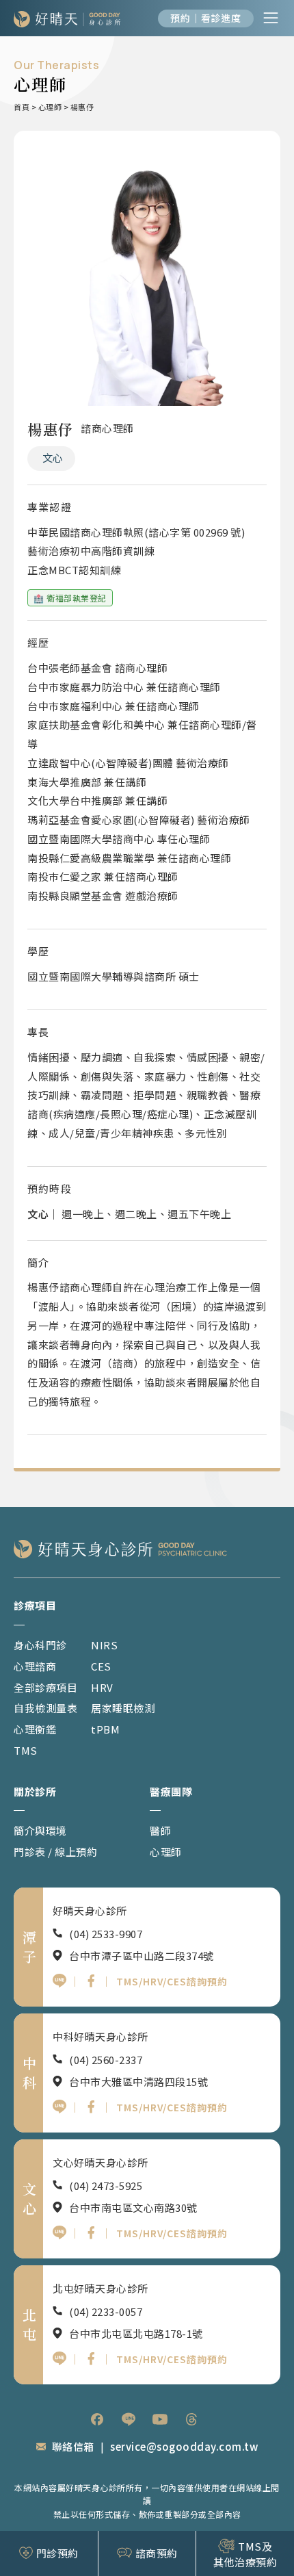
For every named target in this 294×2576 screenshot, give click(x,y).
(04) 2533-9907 (106, 1934)
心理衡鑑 (35, 1729)
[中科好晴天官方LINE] (59, 2107)
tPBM (105, 1729)
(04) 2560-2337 (106, 2060)
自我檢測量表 (45, 1708)
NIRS (104, 1645)
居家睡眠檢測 (123, 1708)
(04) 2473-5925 (106, 2186)
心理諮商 (35, 1666)
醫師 (160, 1830)
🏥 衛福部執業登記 (70, 598)
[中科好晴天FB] (91, 2107)
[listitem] (97, 2419)
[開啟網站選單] (271, 18)
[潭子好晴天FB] (91, 1981)
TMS (26, 1750)
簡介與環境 (40, 1830)
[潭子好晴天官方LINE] (59, 1981)
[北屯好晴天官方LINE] (59, 2358)
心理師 (50, 107)
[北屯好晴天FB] (91, 2358)
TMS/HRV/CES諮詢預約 (172, 1981)
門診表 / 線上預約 (55, 1852)
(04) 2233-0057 (106, 2311)
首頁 (22, 107)
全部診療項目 (45, 1687)
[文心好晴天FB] (91, 2232)
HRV (102, 1687)
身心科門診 (40, 1645)
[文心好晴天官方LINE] (59, 2232)
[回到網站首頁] (67, 18)
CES (101, 1666)
